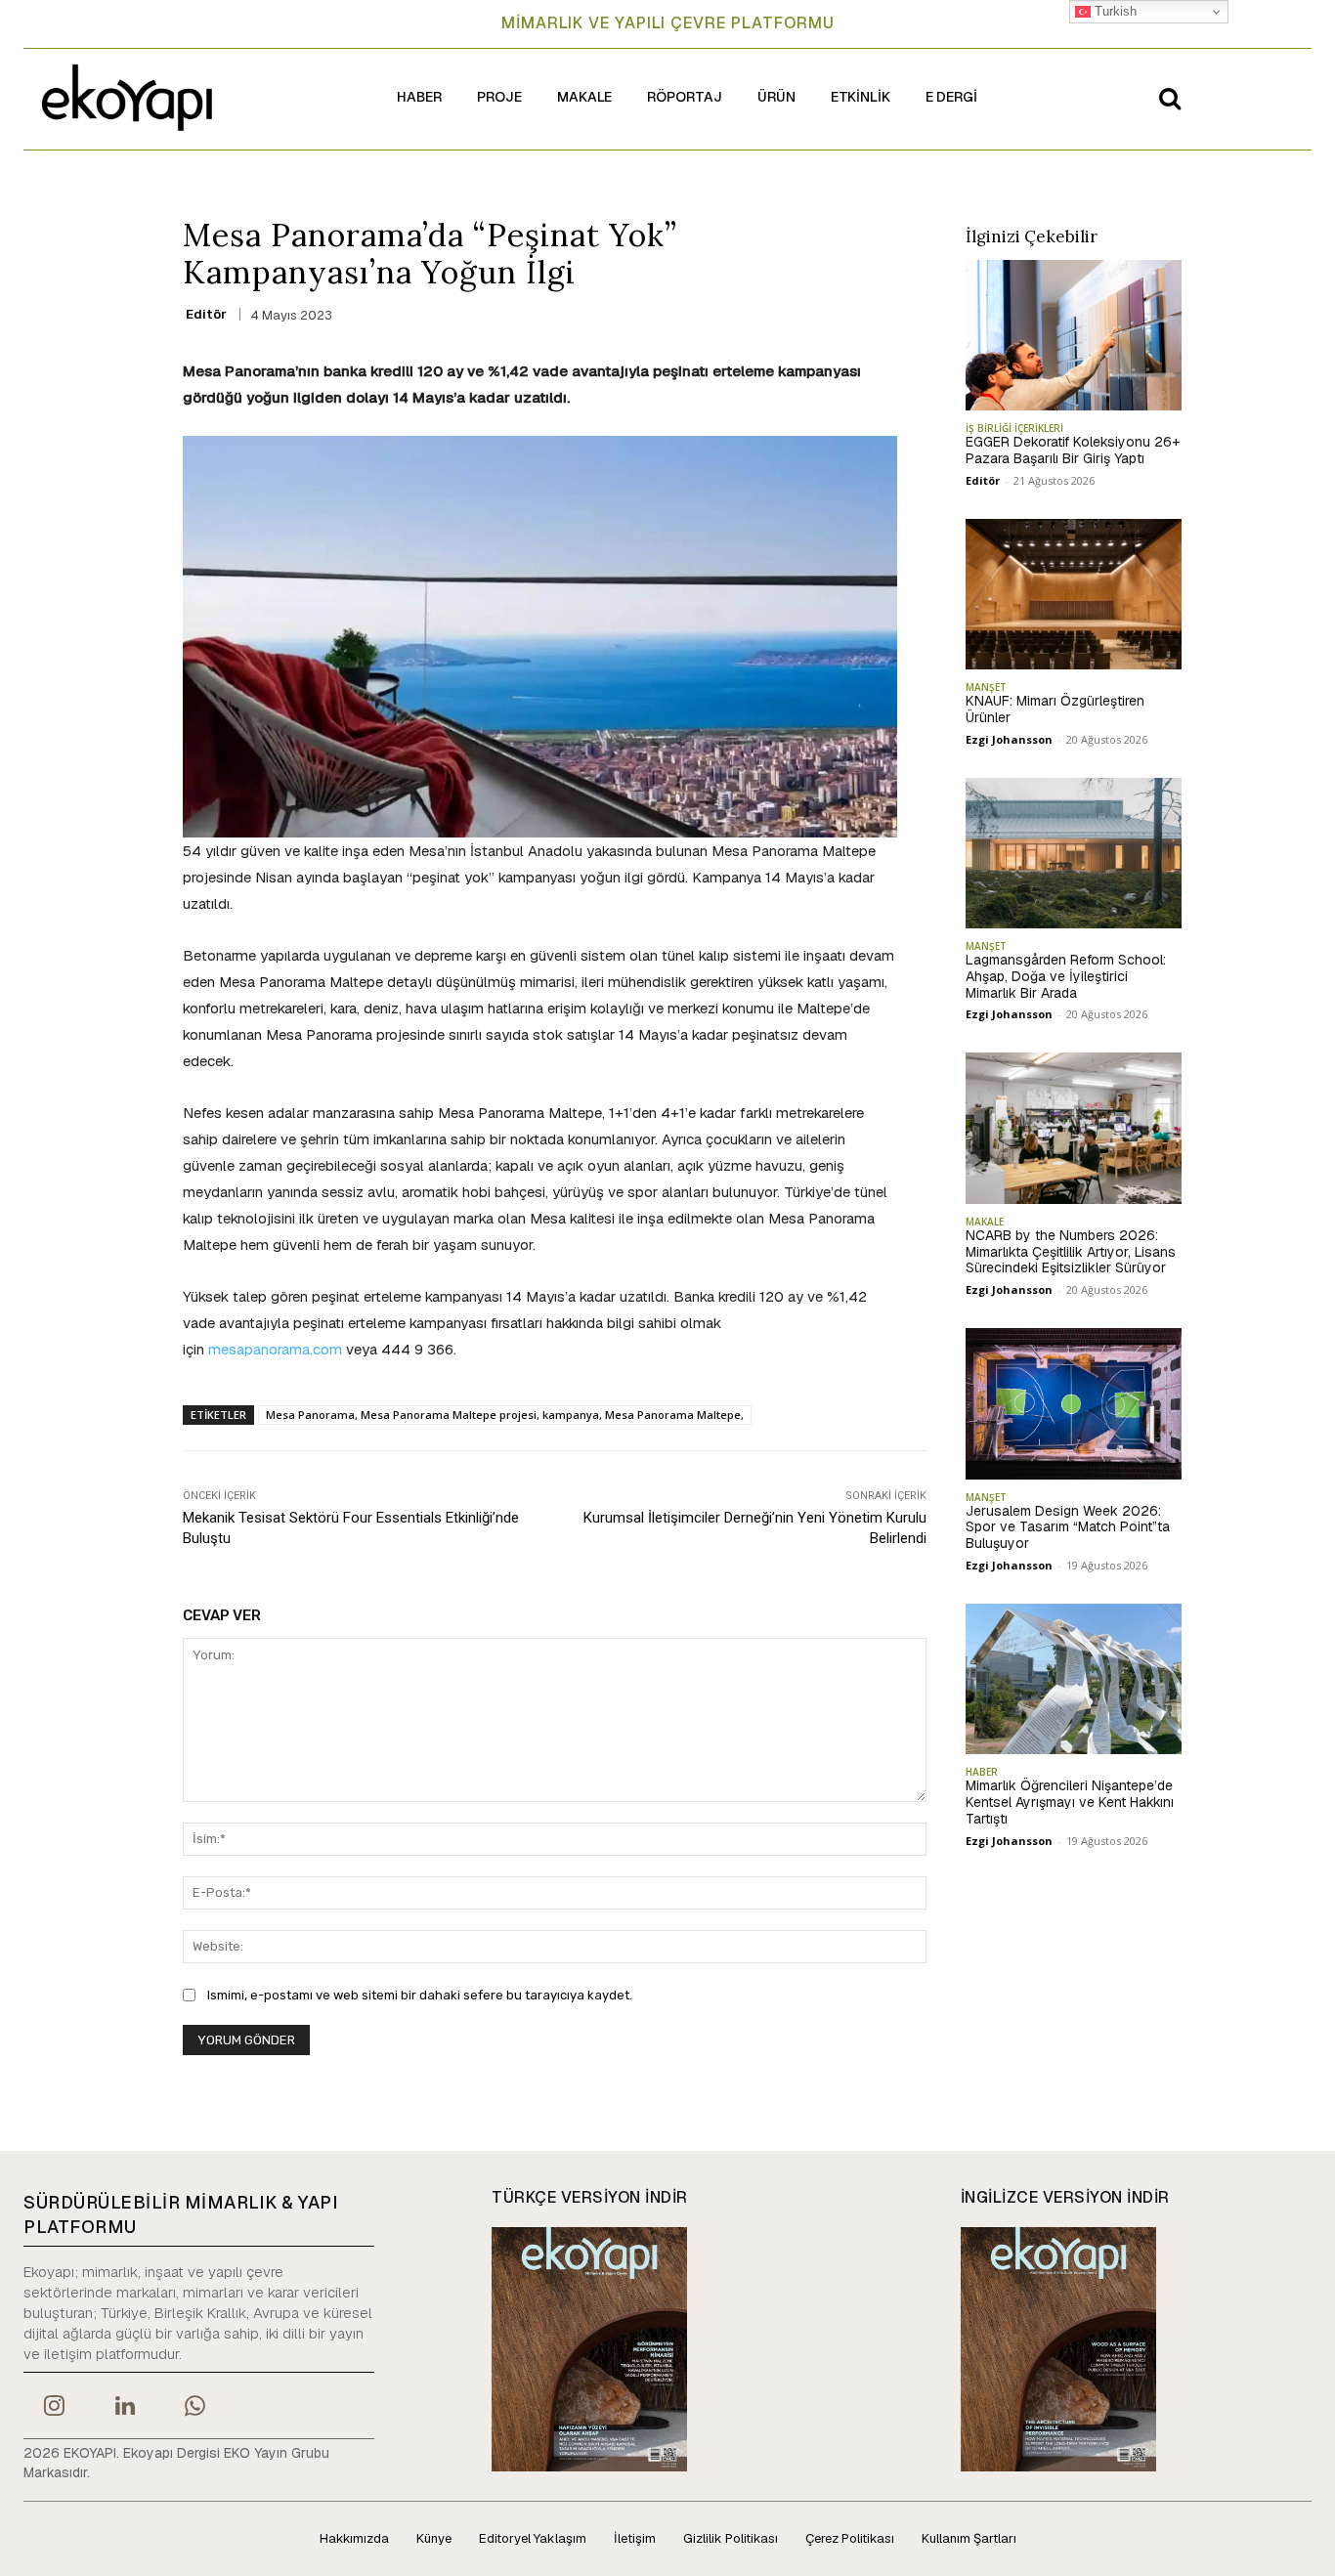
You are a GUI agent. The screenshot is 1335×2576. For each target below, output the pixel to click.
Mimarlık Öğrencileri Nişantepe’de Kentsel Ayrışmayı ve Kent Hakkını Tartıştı (1070, 1802)
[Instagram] (54, 2408)
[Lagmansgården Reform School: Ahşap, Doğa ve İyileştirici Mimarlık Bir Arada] (1074, 853)
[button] (1170, 98)
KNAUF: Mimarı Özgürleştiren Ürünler (1055, 709)
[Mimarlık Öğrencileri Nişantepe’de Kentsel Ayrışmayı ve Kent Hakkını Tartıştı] (1074, 1679)
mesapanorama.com (275, 1349)
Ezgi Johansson (1009, 739)
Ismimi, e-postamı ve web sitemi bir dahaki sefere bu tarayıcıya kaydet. (420, 1995)
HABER (982, 1772)
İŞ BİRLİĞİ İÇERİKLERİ (1014, 428)
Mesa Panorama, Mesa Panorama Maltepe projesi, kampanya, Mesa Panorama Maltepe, (505, 1415)
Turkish (1114, 11)
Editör (206, 314)
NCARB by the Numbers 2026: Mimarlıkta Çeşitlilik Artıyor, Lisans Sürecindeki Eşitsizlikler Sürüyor (1071, 1252)
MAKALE (985, 1222)
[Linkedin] (124, 2408)
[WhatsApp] (195, 2408)
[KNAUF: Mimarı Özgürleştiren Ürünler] (1074, 594)
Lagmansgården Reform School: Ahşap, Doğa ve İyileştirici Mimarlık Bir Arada (1066, 976)
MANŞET (986, 687)
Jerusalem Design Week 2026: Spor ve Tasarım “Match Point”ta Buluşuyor (1068, 1527)
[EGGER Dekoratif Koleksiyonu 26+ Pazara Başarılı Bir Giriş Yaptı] (1074, 335)
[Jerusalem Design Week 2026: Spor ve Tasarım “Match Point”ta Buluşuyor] (1074, 1403)
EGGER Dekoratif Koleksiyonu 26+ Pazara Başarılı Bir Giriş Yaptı (1073, 450)
